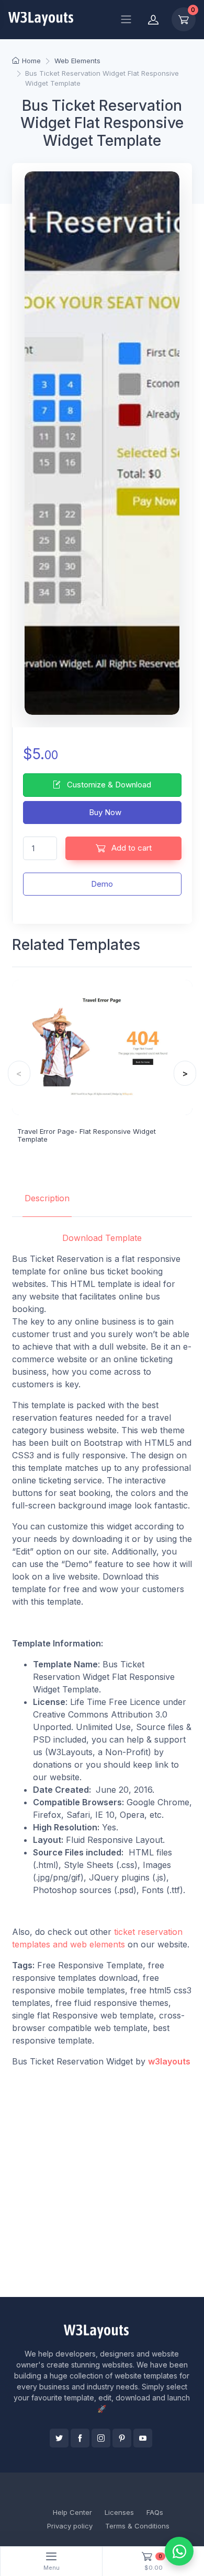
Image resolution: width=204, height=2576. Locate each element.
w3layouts (169, 2061)
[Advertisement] (102, 2182)
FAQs (155, 2512)
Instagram (101, 2438)
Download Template (102, 1238)
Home (31, 61)
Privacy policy (70, 2526)
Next (185, 1073)
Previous (19, 1073)
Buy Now (104, 812)
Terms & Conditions (137, 2526)
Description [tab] (47, 1198)
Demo (102, 884)
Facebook (80, 2438)
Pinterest (122, 2438)
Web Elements (77, 61)
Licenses (119, 2512)
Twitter (59, 2438)
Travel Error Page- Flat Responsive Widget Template (87, 1135)
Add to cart (131, 848)
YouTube (143, 2438)
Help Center (72, 2512)
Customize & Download (108, 785)
